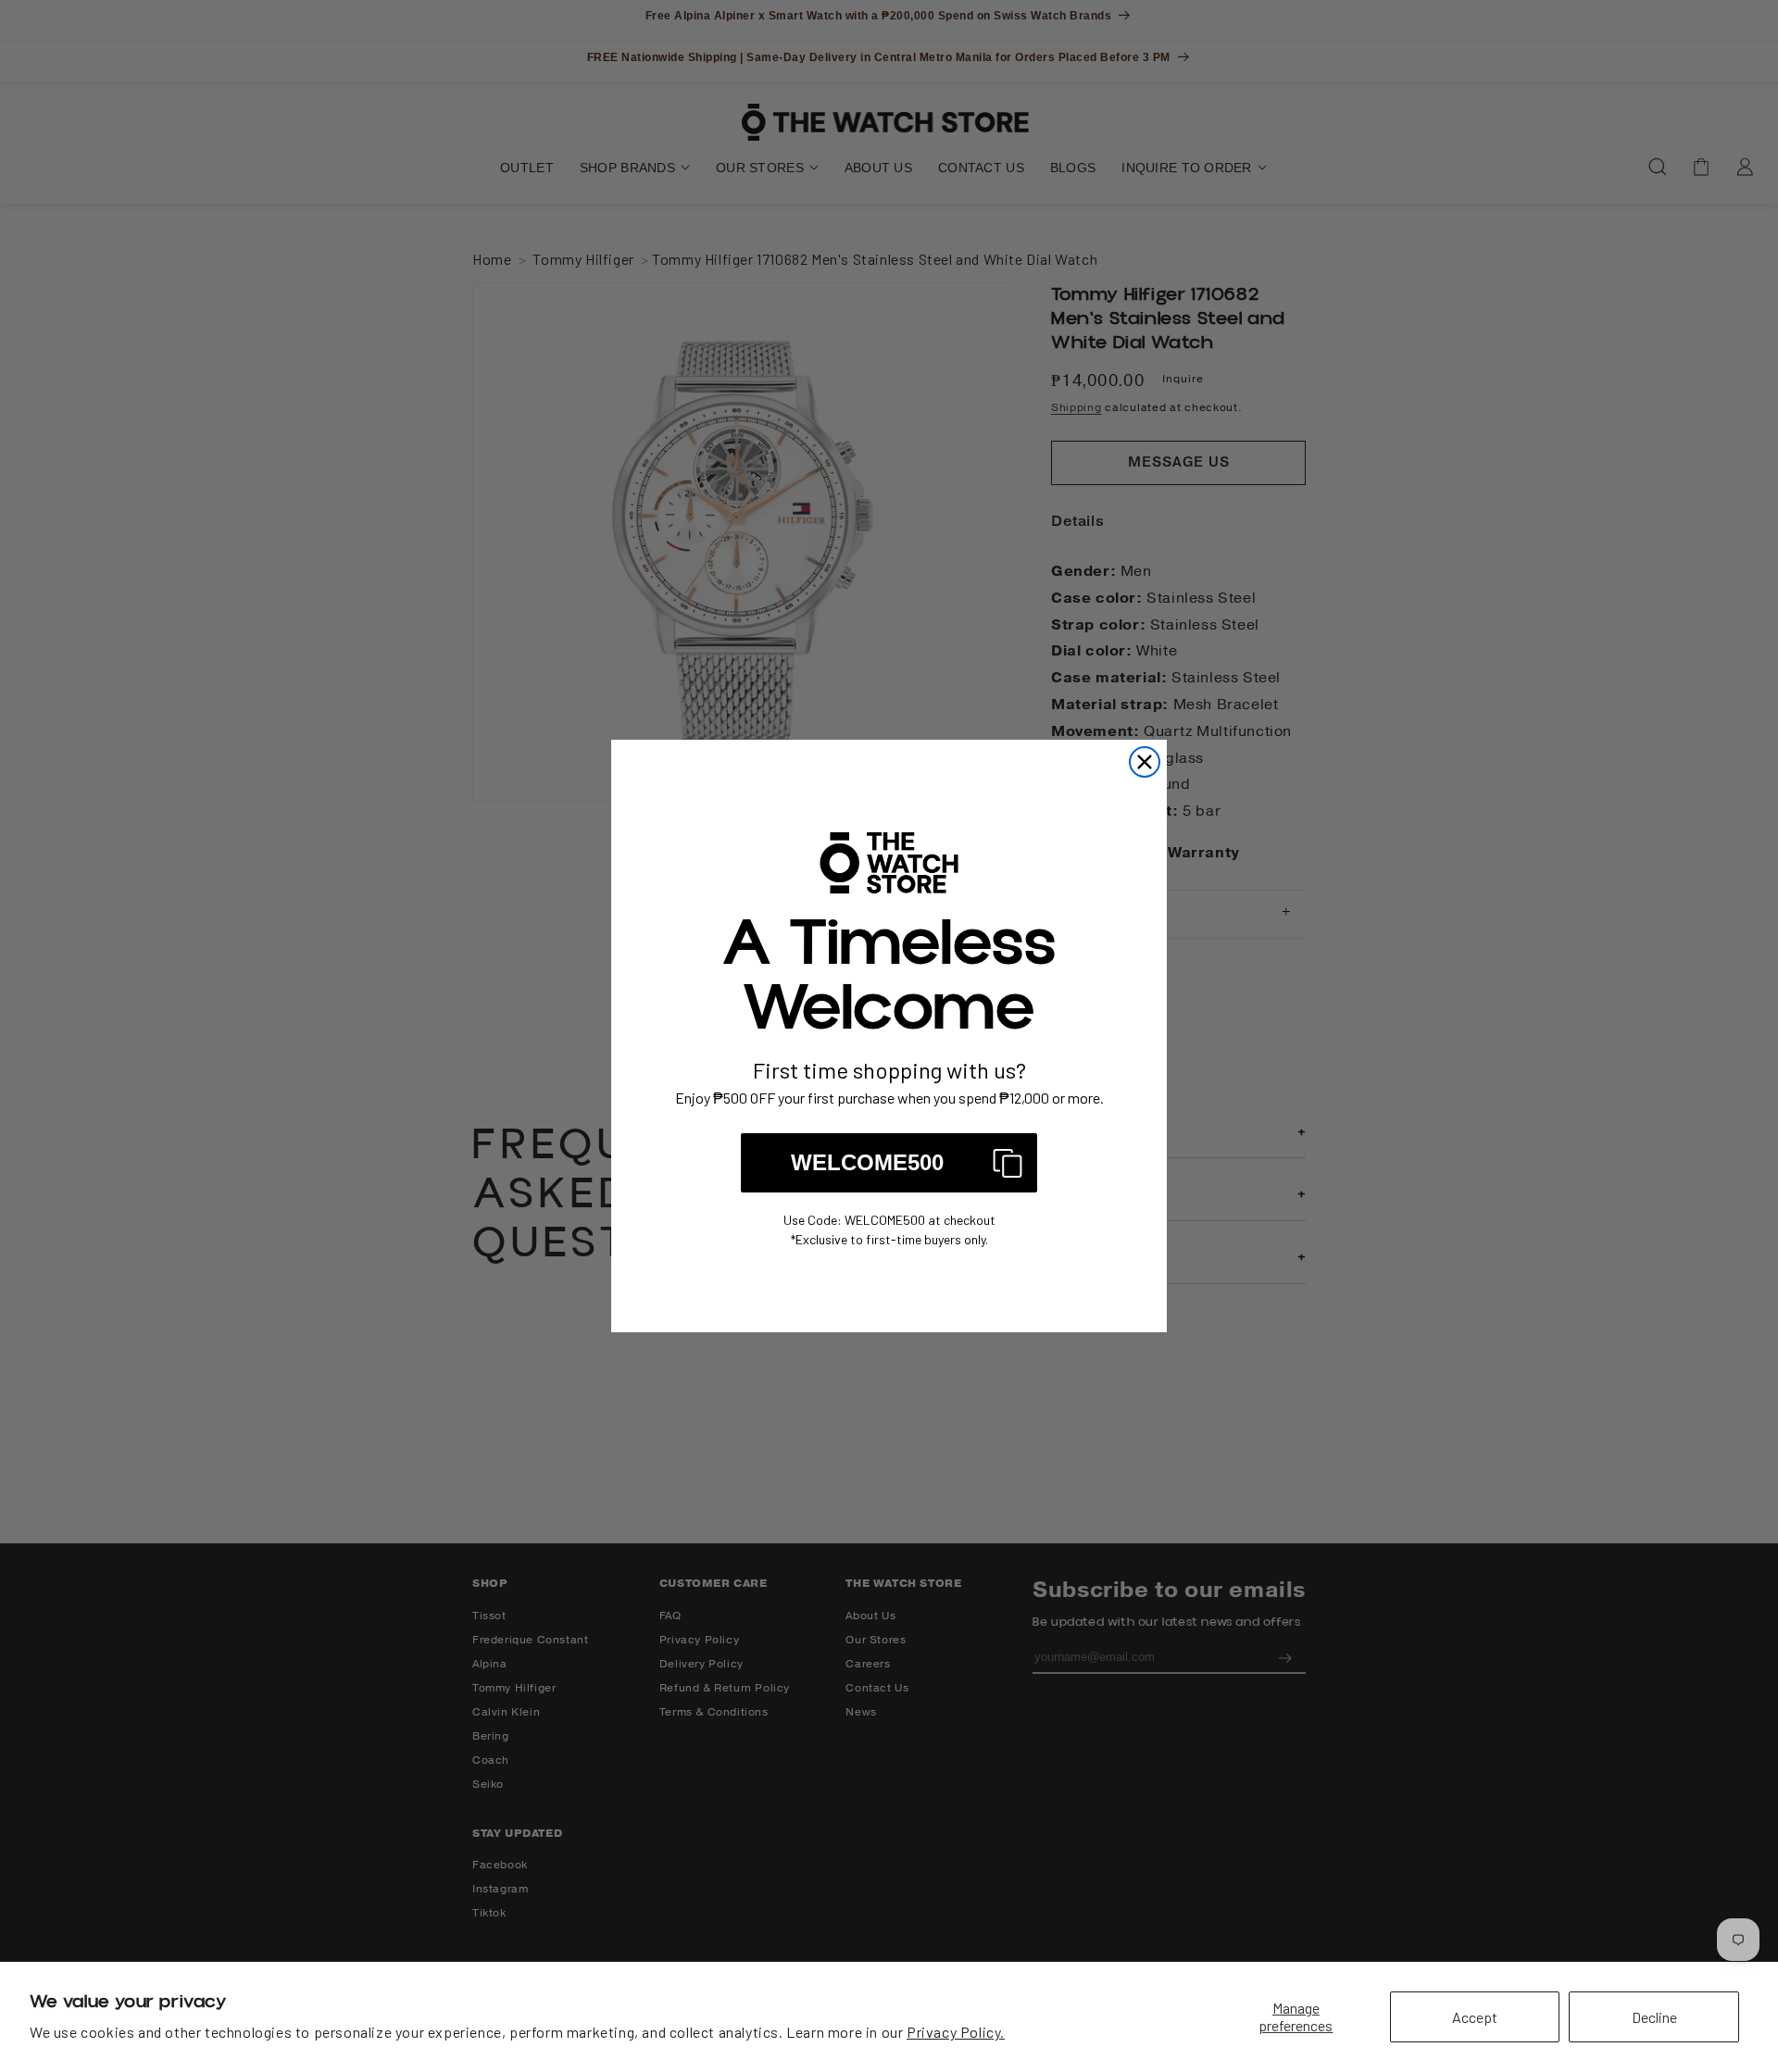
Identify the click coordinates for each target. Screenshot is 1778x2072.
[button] (889, 1163)
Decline (1654, 2017)
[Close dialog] (1145, 762)
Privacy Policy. (956, 2032)
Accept (1475, 2017)
